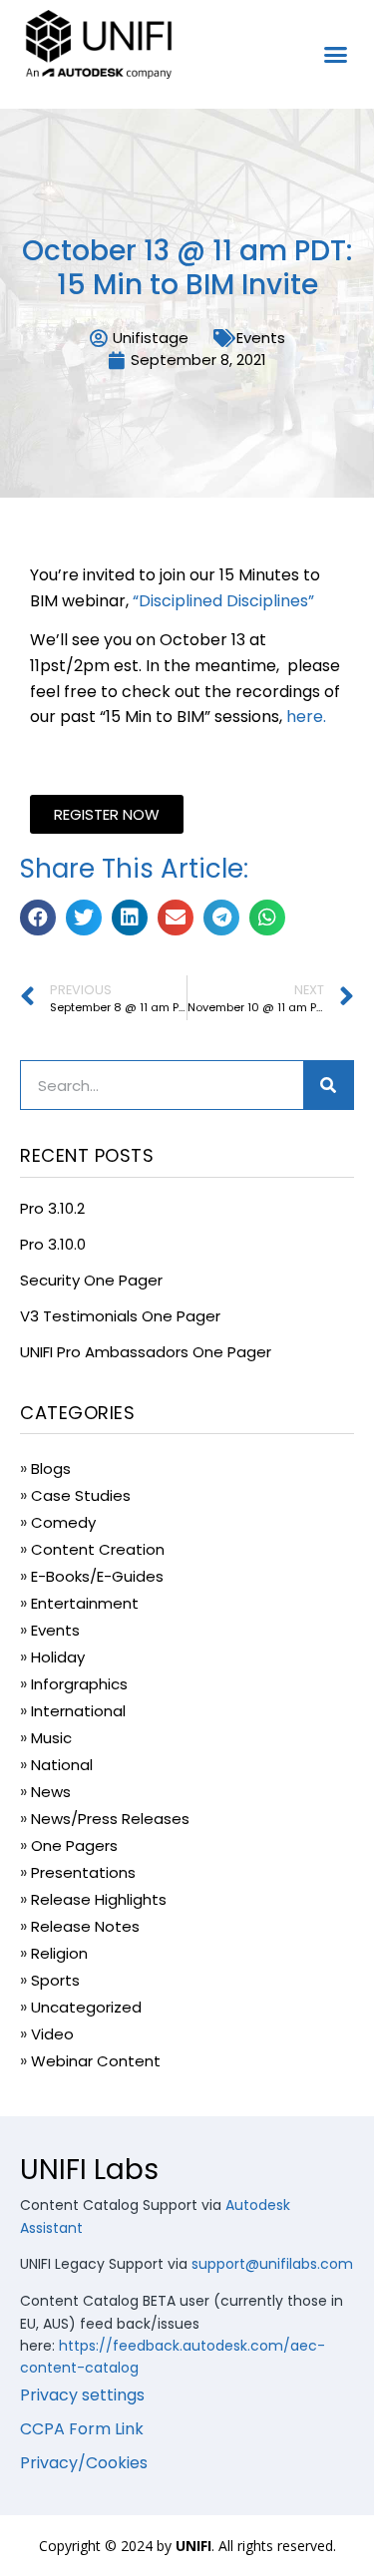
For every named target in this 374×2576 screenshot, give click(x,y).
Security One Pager (91, 1280)
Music (51, 1738)
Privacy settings (82, 2395)
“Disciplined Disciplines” (223, 601)
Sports (55, 1980)
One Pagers (74, 1845)
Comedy (63, 1522)
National (62, 1765)
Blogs (51, 1469)
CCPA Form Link (82, 2429)
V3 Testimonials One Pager (120, 1316)
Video (52, 2034)
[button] (336, 55)
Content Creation (98, 1549)
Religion (59, 1953)
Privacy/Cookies (84, 2463)
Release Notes (85, 1926)
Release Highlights (99, 1899)
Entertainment (85, 1603)
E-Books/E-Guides (97, 1576)
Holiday (58, 1657)
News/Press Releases (110, 1819)
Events (261, 338)
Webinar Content (96, 2061)
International (78, 1711)
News (51, 1792)
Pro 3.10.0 (53, 1244)
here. (306, 717)
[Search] (328, 1085)
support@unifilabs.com (272, 2264)
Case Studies (81, 1495)
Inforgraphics (79, 1684)
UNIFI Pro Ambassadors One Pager (146, 1352)
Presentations (83, 1872)
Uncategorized (86, 2007)
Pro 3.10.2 (52, 1208)
